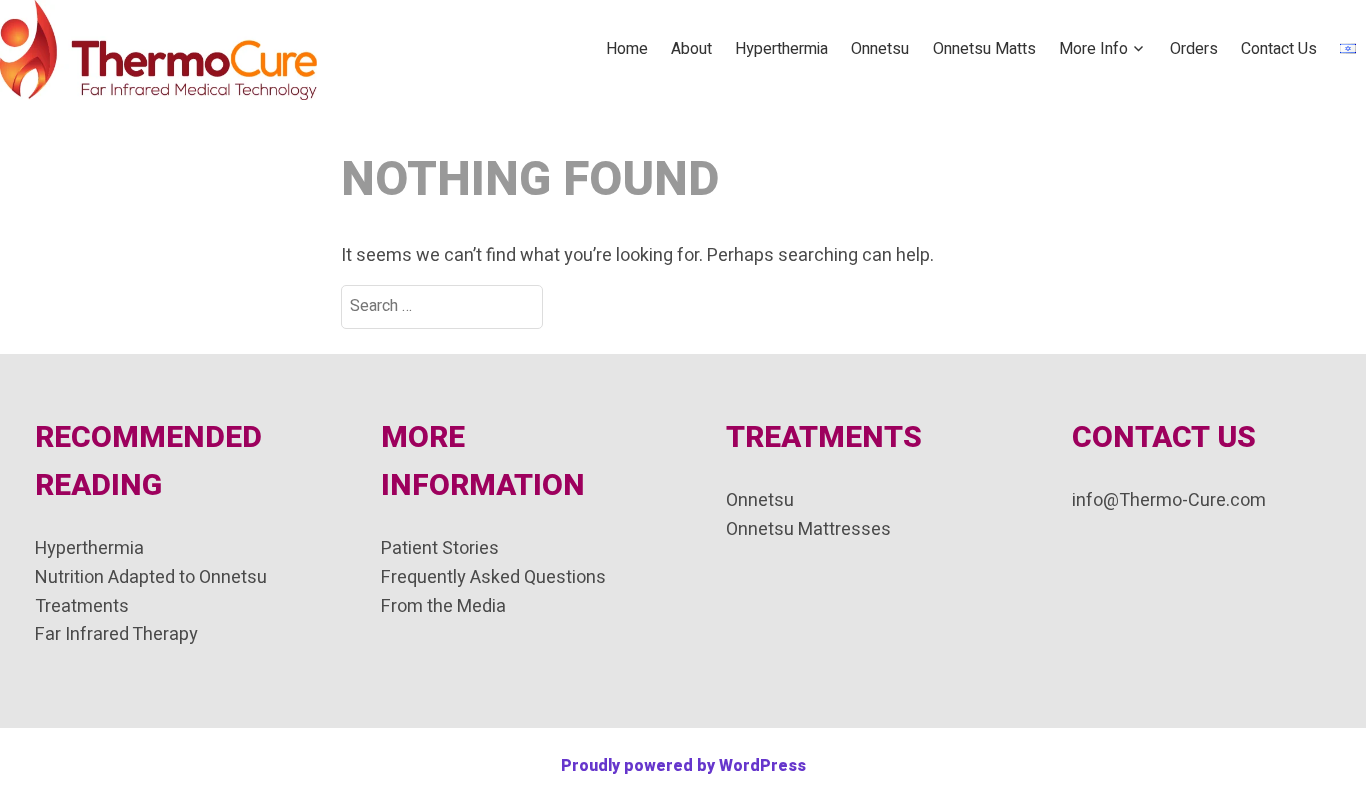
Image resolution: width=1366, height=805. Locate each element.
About (691, 49)
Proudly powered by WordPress (683, 766)
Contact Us (1279, 49)
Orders (1194, 49)
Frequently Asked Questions (493, 577)
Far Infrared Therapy (116, 634)
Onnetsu (880, 49)
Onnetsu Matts (984, 49)
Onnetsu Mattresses (808, 529)
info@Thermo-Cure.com (1169, 500)
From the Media (443, 606)
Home (627, 49)
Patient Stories (440, 548)
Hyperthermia (781, 49)
